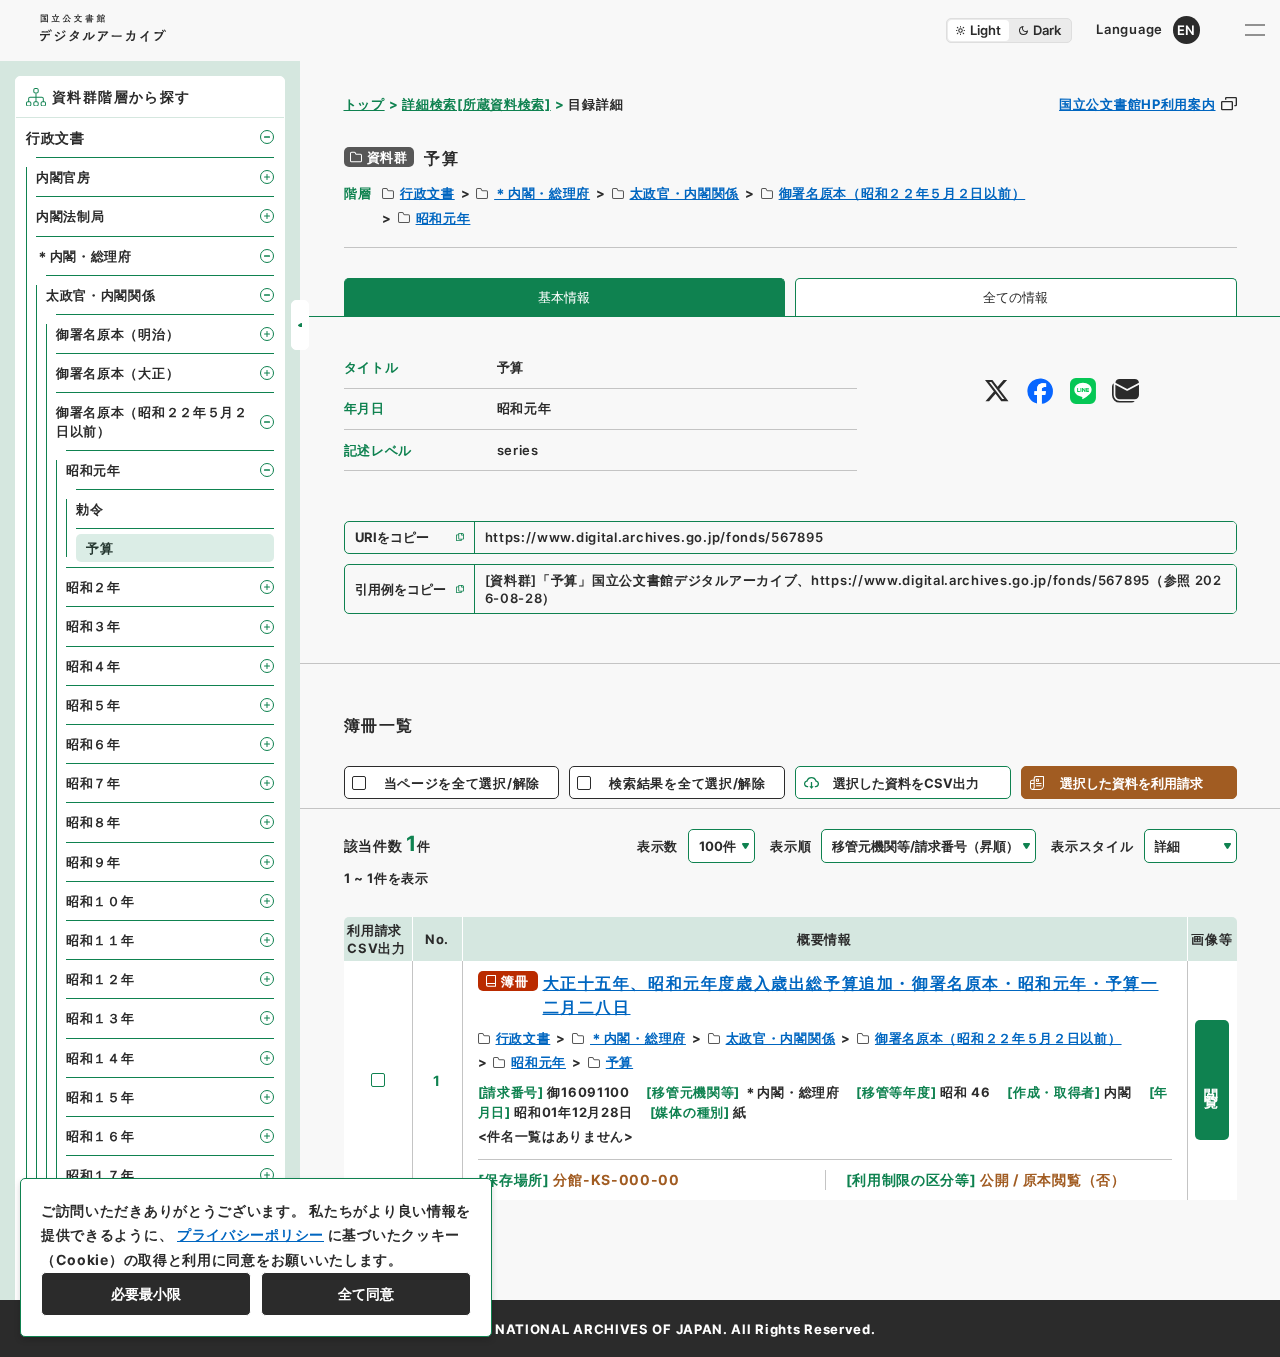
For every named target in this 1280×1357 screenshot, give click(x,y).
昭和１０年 (100, 901)
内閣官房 (63, 177)
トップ (364, 104)
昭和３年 (93, 626)
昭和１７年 (100, 1175)
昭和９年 (93, 862)
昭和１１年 (100, 940)
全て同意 (366, 1293)
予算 (619, 1062)
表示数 (657, 846)
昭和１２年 (100, 979)
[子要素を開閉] (267, 137)
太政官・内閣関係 (685, 193)
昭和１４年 (100, 1058)
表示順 (790, 846)
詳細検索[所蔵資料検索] (476, 104)
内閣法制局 (70, 216)
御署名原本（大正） (117, 373)
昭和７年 (93, 783)
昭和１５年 (100, 1097)
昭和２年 (93, 587)
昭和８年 (93, 822)
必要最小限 (146, 1293)
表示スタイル (1092, 846)
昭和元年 (443, 218)
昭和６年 (93, 744)
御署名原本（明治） (117, 334)
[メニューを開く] (1255, 30)
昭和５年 (93, 705)
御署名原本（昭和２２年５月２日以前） (902, 193)
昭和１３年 (100, 1018)
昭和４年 (93, 666)
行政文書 (427, 193)
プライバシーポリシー (250, 1234)
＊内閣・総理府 (542, 193)
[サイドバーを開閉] (300, 325)
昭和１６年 (100, 1136)
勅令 (89, 509)
